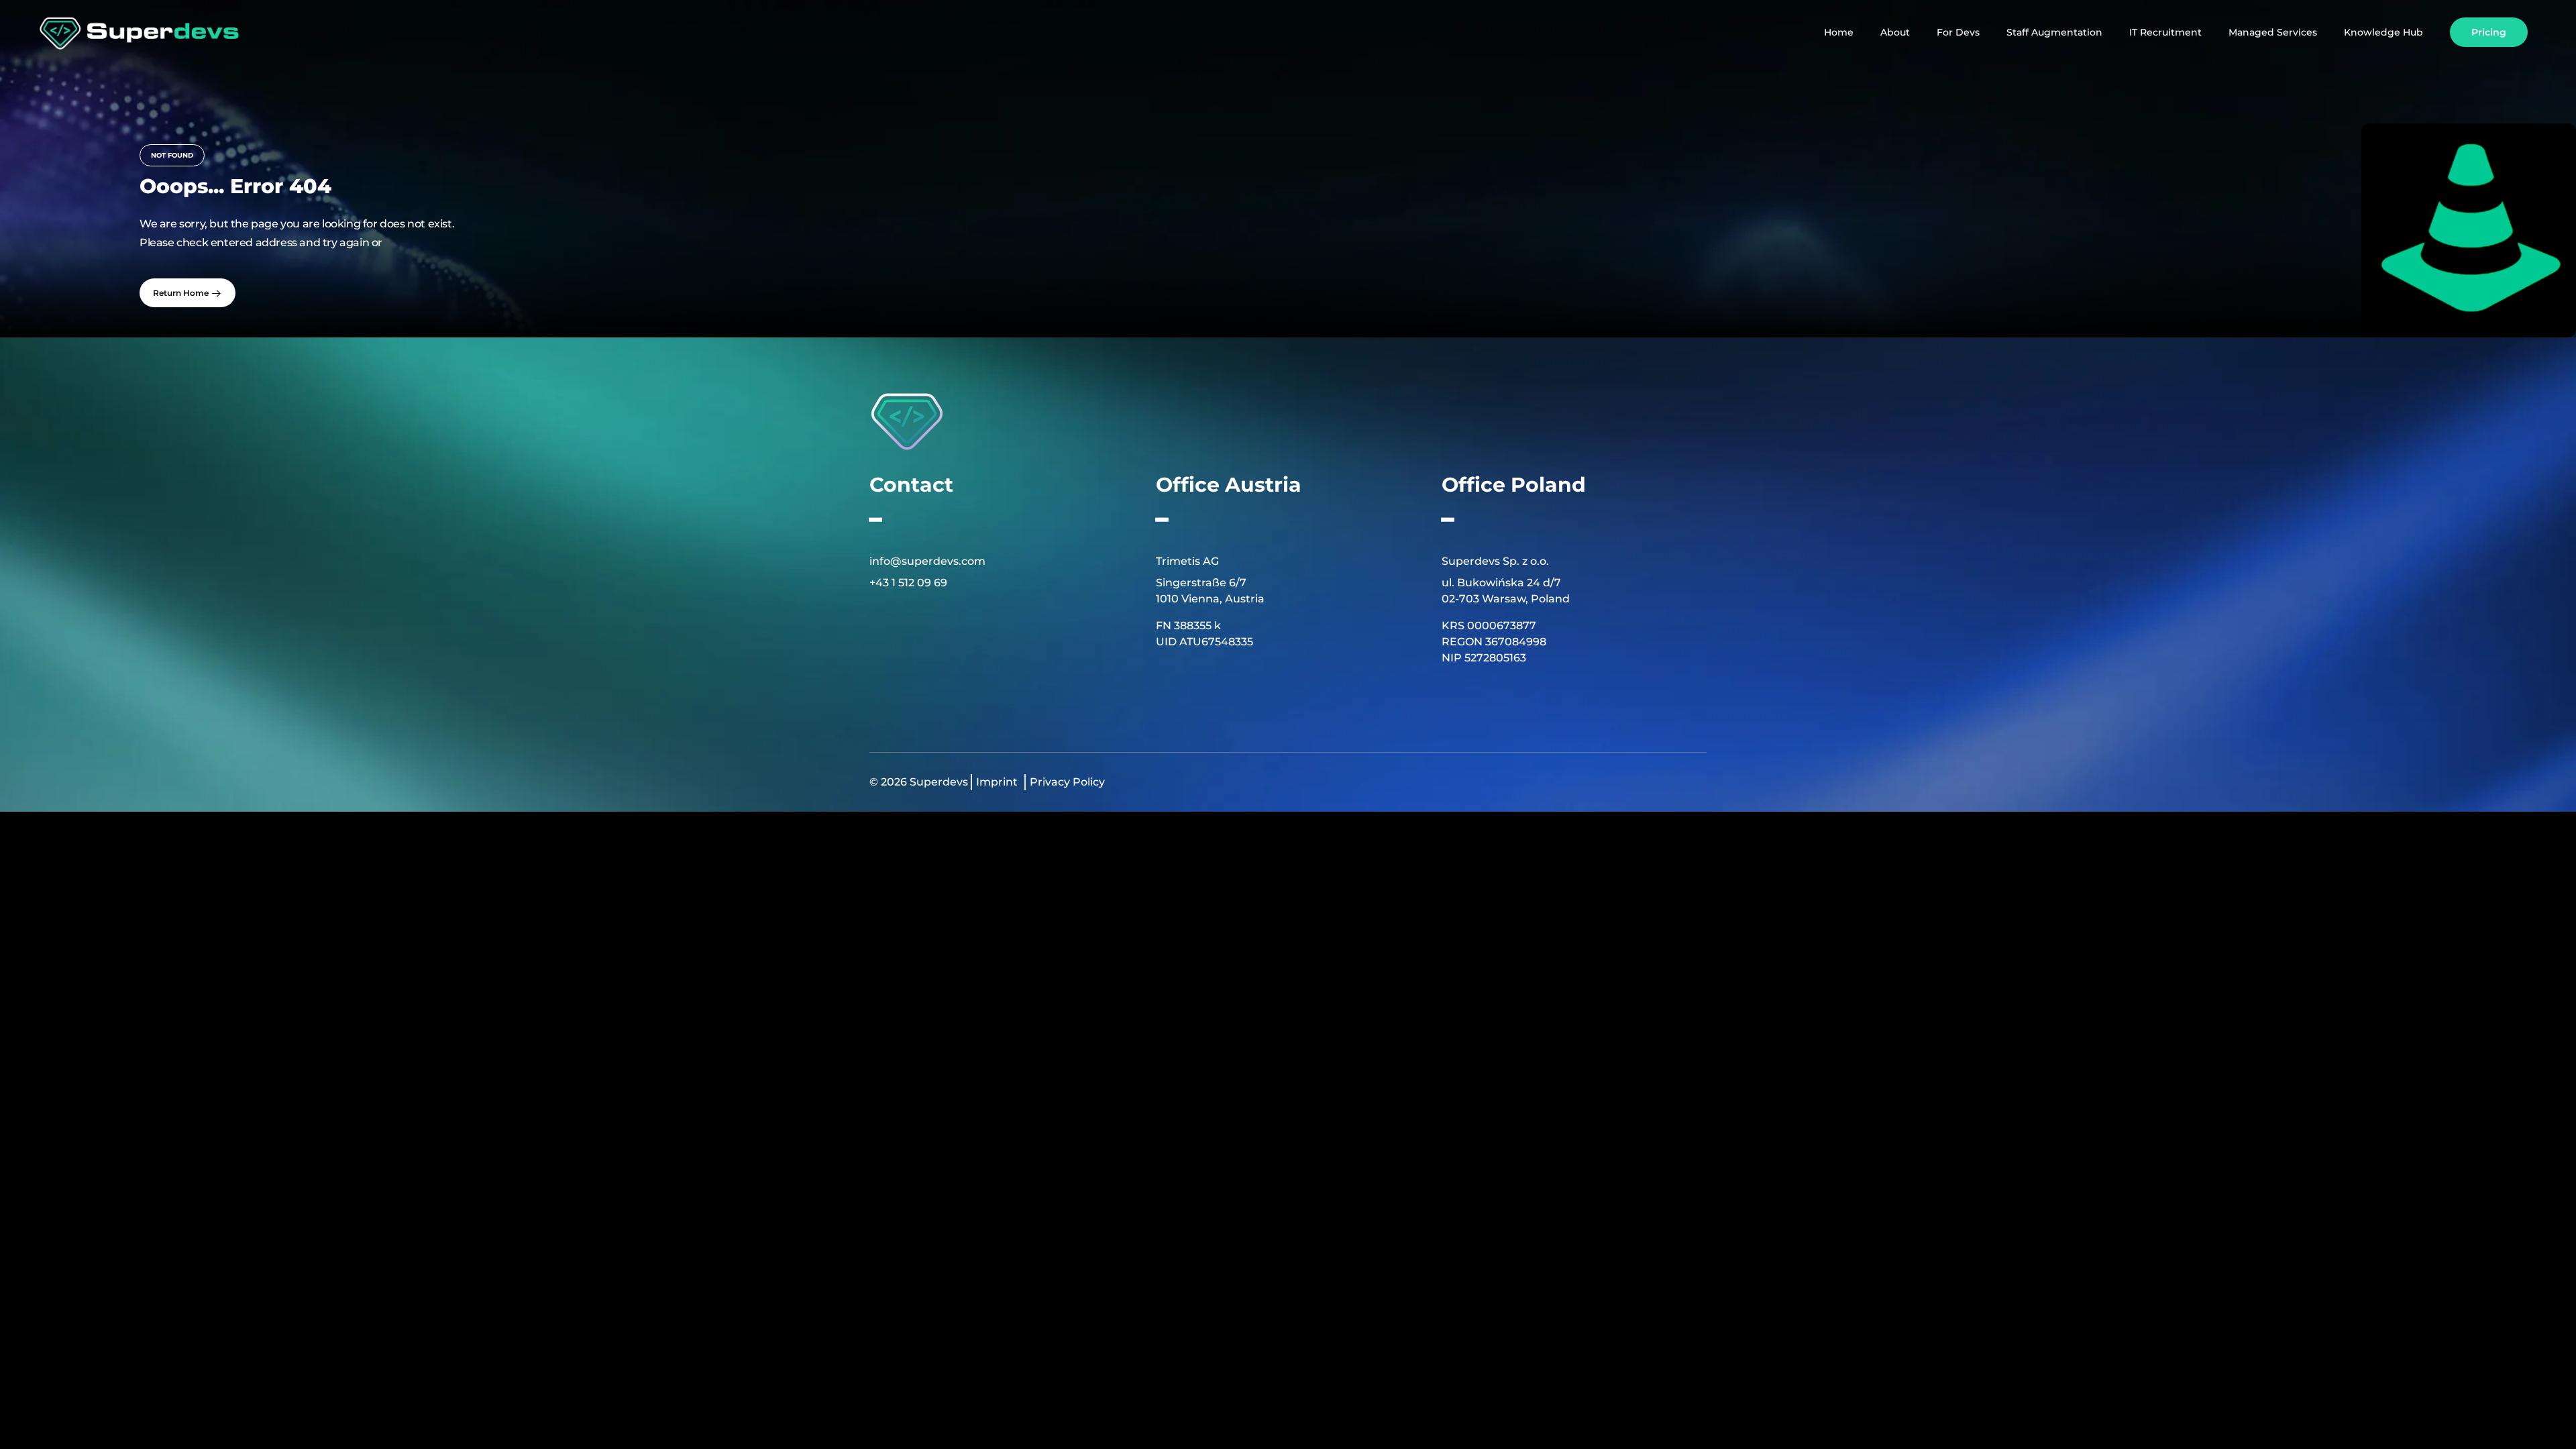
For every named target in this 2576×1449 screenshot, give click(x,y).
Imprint (997, 782)
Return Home (182, 293)
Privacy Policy (1067, 782)
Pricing (2489, 32)
